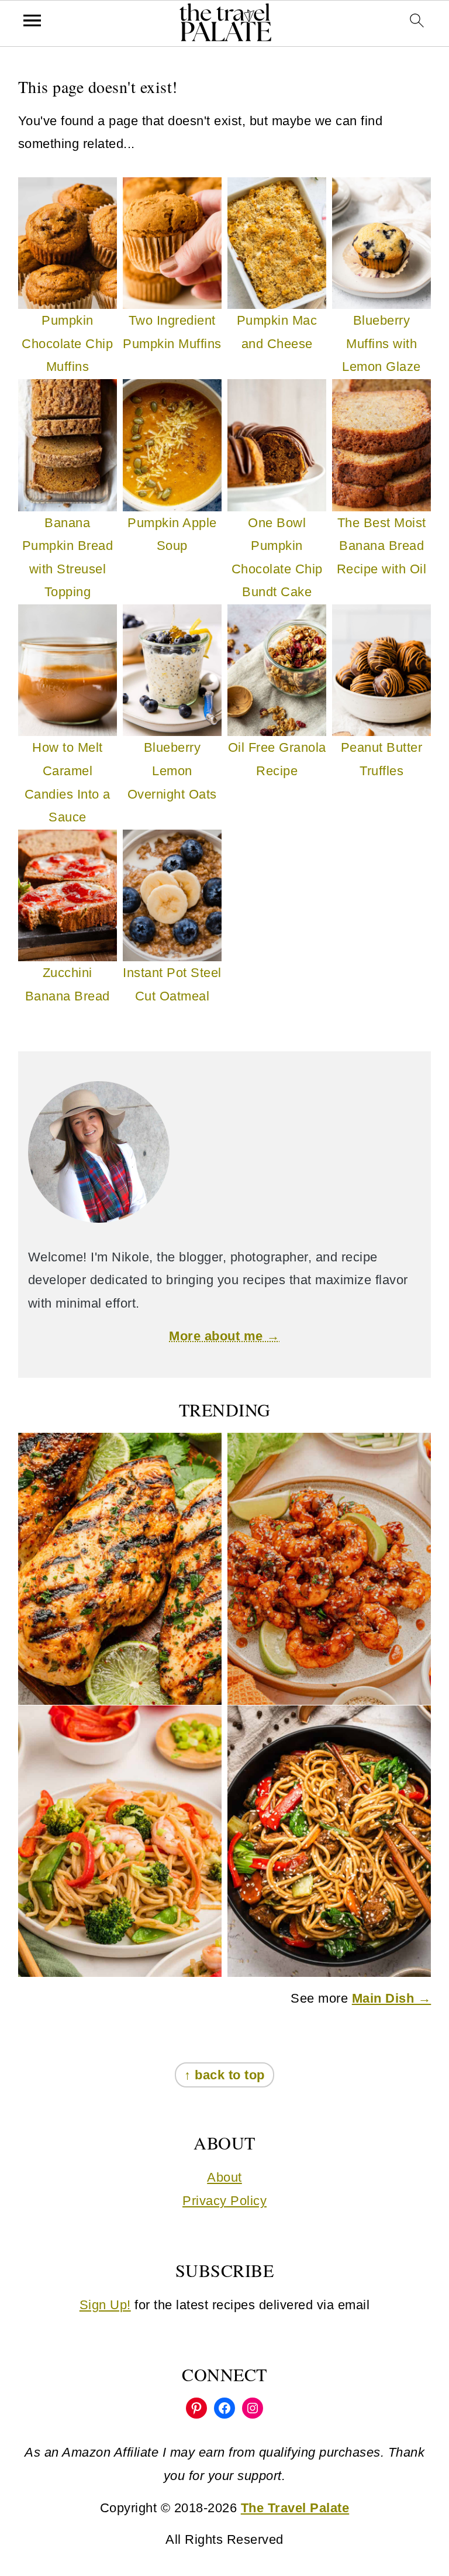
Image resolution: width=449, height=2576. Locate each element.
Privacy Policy (224, 2201)
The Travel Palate (295, 2508)
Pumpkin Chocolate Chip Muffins (67, 343)
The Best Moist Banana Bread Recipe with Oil (382, 546)
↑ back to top (224, 2075)
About (224, 2177)
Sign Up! (105, 2305)
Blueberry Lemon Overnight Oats (172, 771)
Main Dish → (392, 1998)
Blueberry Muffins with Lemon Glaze (381, 343)
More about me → (224, 1336)
